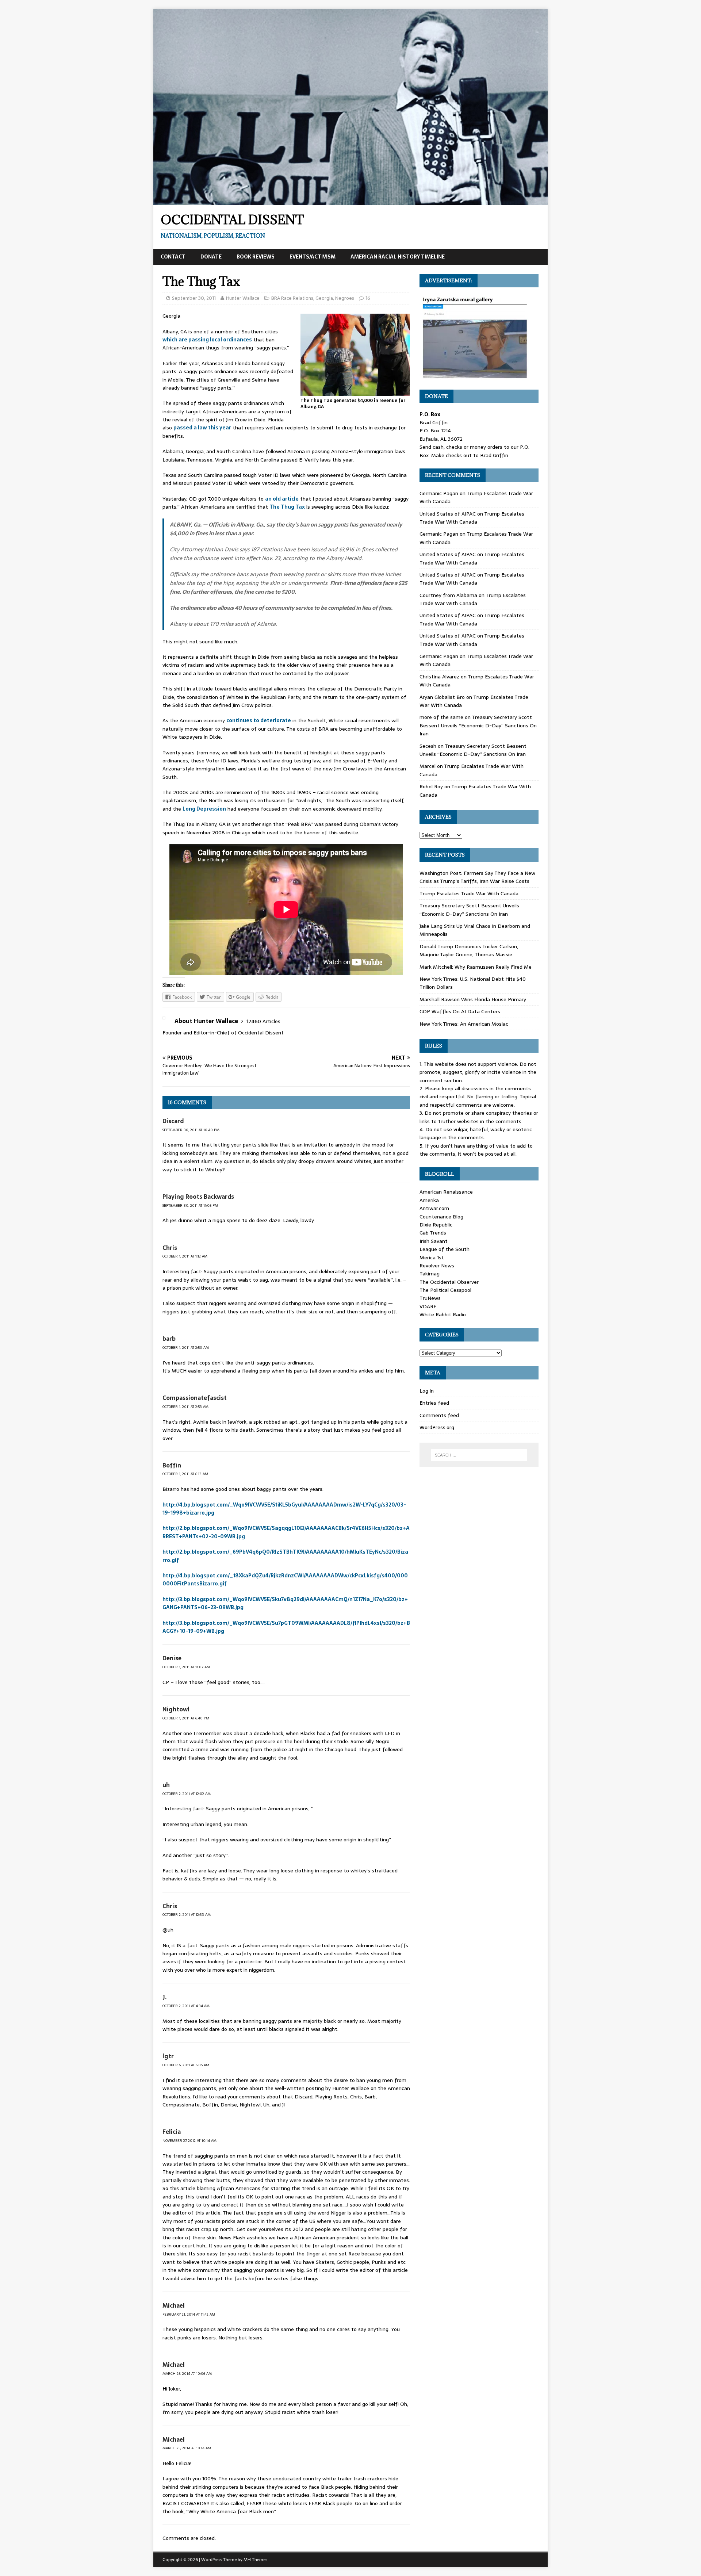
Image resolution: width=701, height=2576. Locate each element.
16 (368, 298)
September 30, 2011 (194, 298)
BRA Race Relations (292, 298)
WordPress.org (437, 1427)
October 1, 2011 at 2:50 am (186, 1348)
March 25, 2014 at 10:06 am (187, 2374)
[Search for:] (479, 1455)
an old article (282, 499)
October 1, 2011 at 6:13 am (185, 1474)
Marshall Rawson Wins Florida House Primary (473, 999)
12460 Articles (263, 1021)
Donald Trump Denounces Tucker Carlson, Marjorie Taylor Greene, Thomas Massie (469, 950)
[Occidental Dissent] (350, 201)
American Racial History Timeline (398, 257)
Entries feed (434, 1403)
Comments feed (439, 1415)
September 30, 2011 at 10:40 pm (191, 1130)
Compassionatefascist (195, 1398)
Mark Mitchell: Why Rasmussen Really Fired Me (476, 967)
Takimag (430, 1274)
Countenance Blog (441, 1217)
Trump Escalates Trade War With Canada (472, 518)
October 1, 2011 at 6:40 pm (186, 1718)
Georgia (324, 298)
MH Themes (255, 2560)
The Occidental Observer (449, 1282)
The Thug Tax (287, 507)
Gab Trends (433, 1233)
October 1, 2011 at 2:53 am (185, 1407)
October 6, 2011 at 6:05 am (186, 2065)
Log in (427, 1391)
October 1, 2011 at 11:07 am (186, 1667)
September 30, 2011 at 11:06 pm (190, 1205)
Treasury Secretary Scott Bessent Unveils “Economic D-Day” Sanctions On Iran (478, 725)
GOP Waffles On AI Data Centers (460, 1011)
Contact (173, 257)
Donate (211, 257)
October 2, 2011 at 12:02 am (187, 1794)
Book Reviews (256, 257)
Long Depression (204, 809)
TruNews (430, 1298)
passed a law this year (202, 428)
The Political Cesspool (445, 1290)
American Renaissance (446, 1192)
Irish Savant (434, 1241)
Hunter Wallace (243, 298)
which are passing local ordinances (207, 340)
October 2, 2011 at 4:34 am (186, 2006)
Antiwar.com (434, 1208)
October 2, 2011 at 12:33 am (187, 1915)
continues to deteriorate (259, 720)
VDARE (428, 1306)
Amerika (429, 1200)
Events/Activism (313, 257)
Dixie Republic (436, 1225)
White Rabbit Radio (443, 1314)
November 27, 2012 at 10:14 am (189, 2141)
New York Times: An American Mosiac (464, 1024)
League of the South (445, 1249)
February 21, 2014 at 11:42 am (189, 2314)
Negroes (345, 298)
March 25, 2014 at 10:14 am (187, 2448)
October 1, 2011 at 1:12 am (185, 1256)
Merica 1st (432, 1258)
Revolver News (437, 1266)
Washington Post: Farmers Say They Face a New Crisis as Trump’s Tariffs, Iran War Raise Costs (477, 877)
